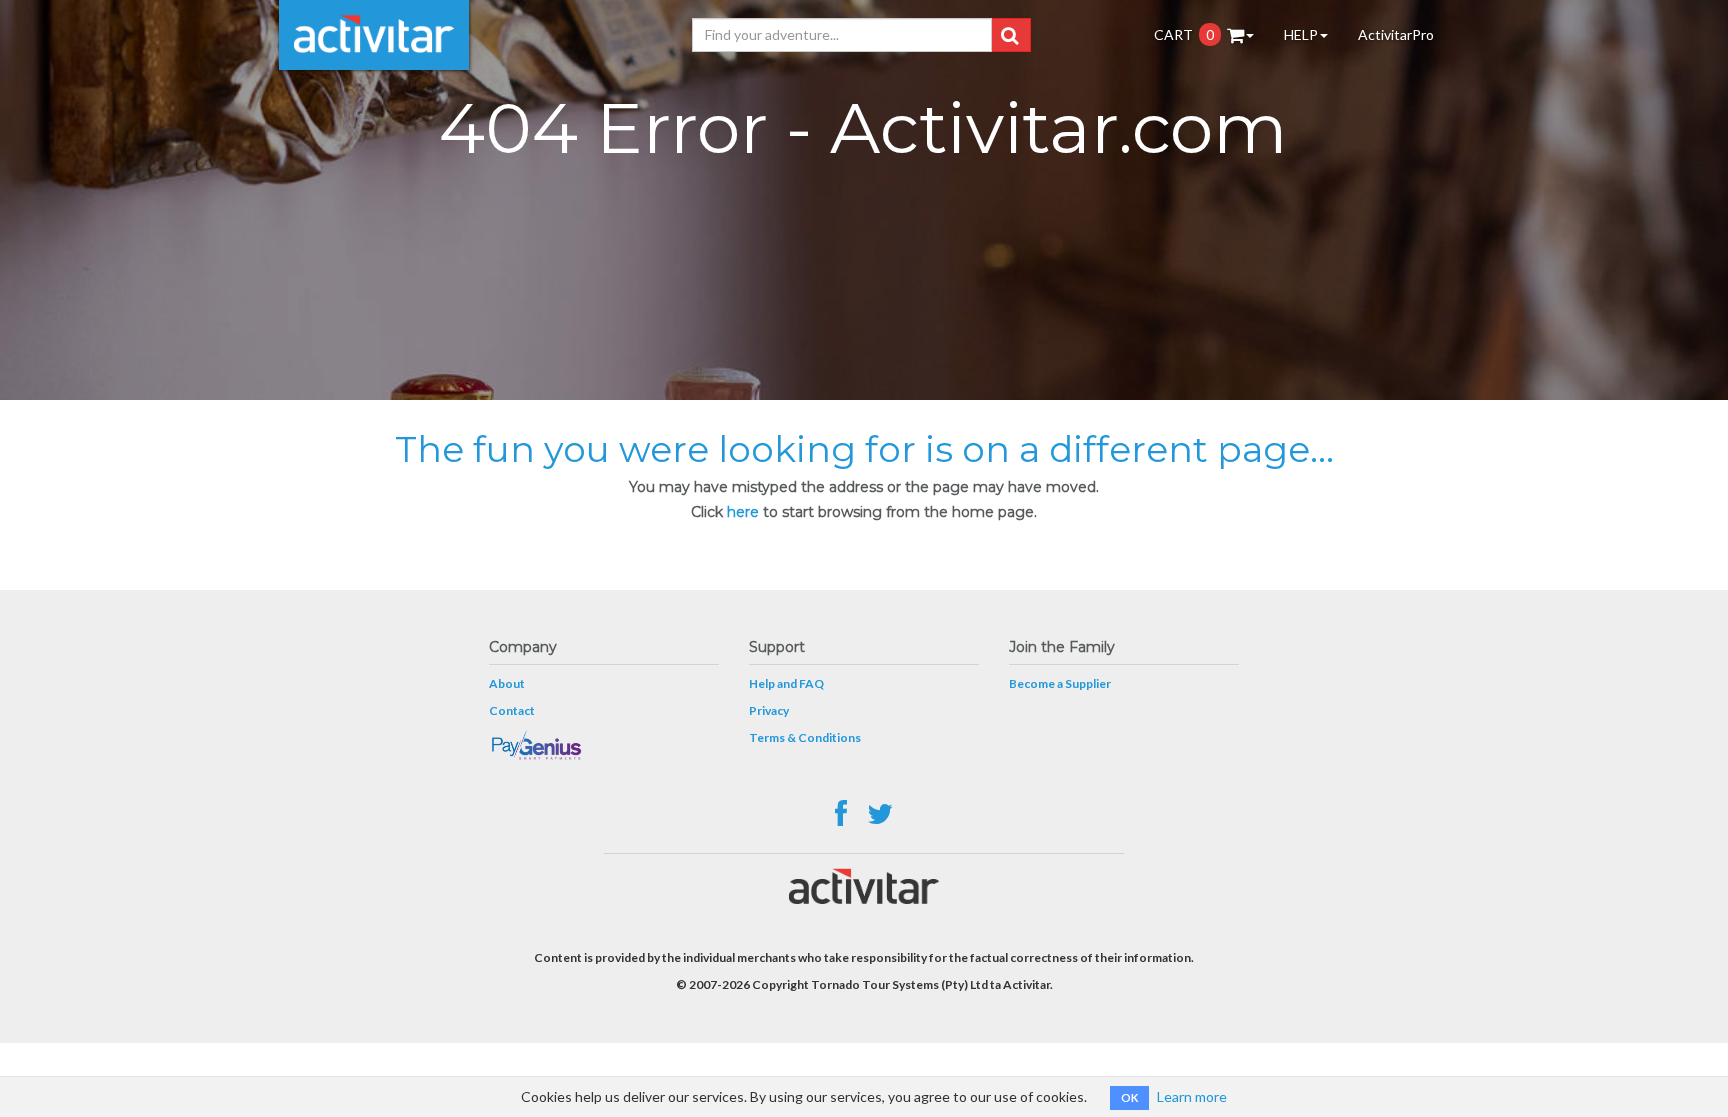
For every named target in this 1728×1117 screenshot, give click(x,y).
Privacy (769, 710)
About (507, 683)
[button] (1009, 35)
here (743, 512)
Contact (512, 710)
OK (1129, 1097)
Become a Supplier (1060, 683)
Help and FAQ (786, 683)
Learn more (1192, 1096)
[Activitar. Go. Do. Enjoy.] (374, 35)
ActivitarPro (1396, 34)
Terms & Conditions (805, 737)
